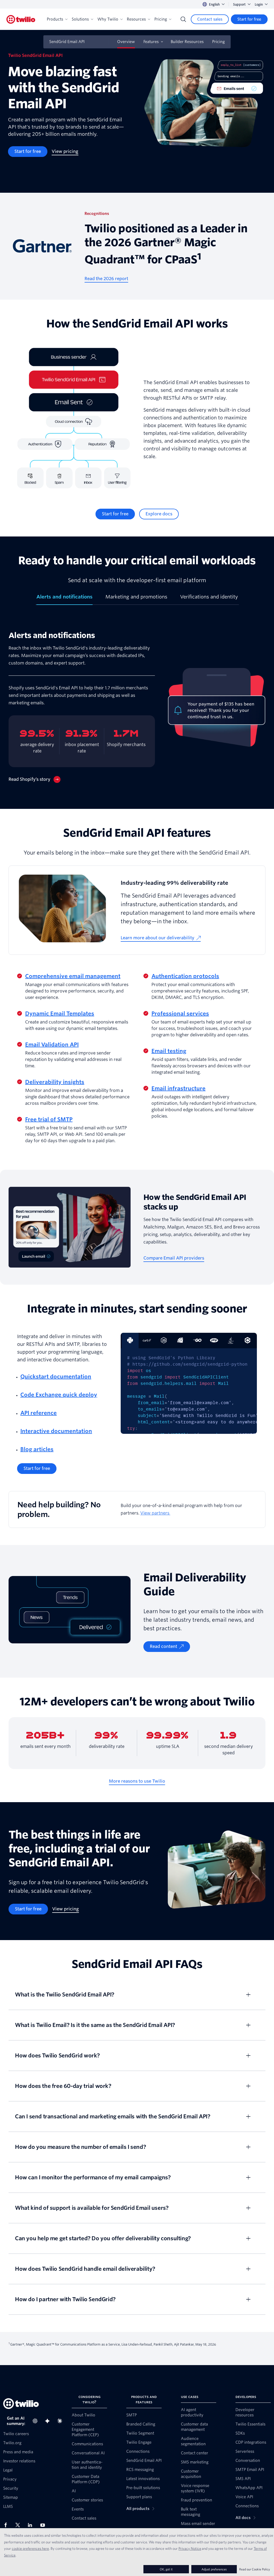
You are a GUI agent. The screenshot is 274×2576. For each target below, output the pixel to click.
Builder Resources (187, 42)
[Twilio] (21, 19)
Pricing (161, 19)
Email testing (169, 1051)
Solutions (80, 19)
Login (259, 4)
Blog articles (37, 1449)
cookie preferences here (30, 2548)
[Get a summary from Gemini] (49, 2421)
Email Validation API (52, 1045)
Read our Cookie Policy (255, 2569)
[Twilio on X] (20, 2525)
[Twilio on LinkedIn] (32, 2525)
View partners (155, 1513)
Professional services (180, 1014)
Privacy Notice (190, 2548)
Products (55, 19)
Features (151, 42)
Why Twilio (108, 19)
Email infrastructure (178, 1088)
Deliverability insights (55, 1082)
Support (239, 4)
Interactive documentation (56, 1431)
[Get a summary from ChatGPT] (37, 2421)
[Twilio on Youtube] (44, 2525)
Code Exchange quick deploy (59, 1395)
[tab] (64, 599)
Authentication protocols (185, 976)
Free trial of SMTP (49, 1119)
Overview (126, 42)
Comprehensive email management (73, 976)
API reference (39, 1413)
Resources (136, 19)
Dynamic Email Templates (60, 1014)
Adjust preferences (214, 2569)
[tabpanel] (137, 707)
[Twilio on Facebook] (7, 2525)
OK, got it (166, 2569)
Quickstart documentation (56, 1377)
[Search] (183, 19)
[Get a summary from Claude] (61, 2421)
